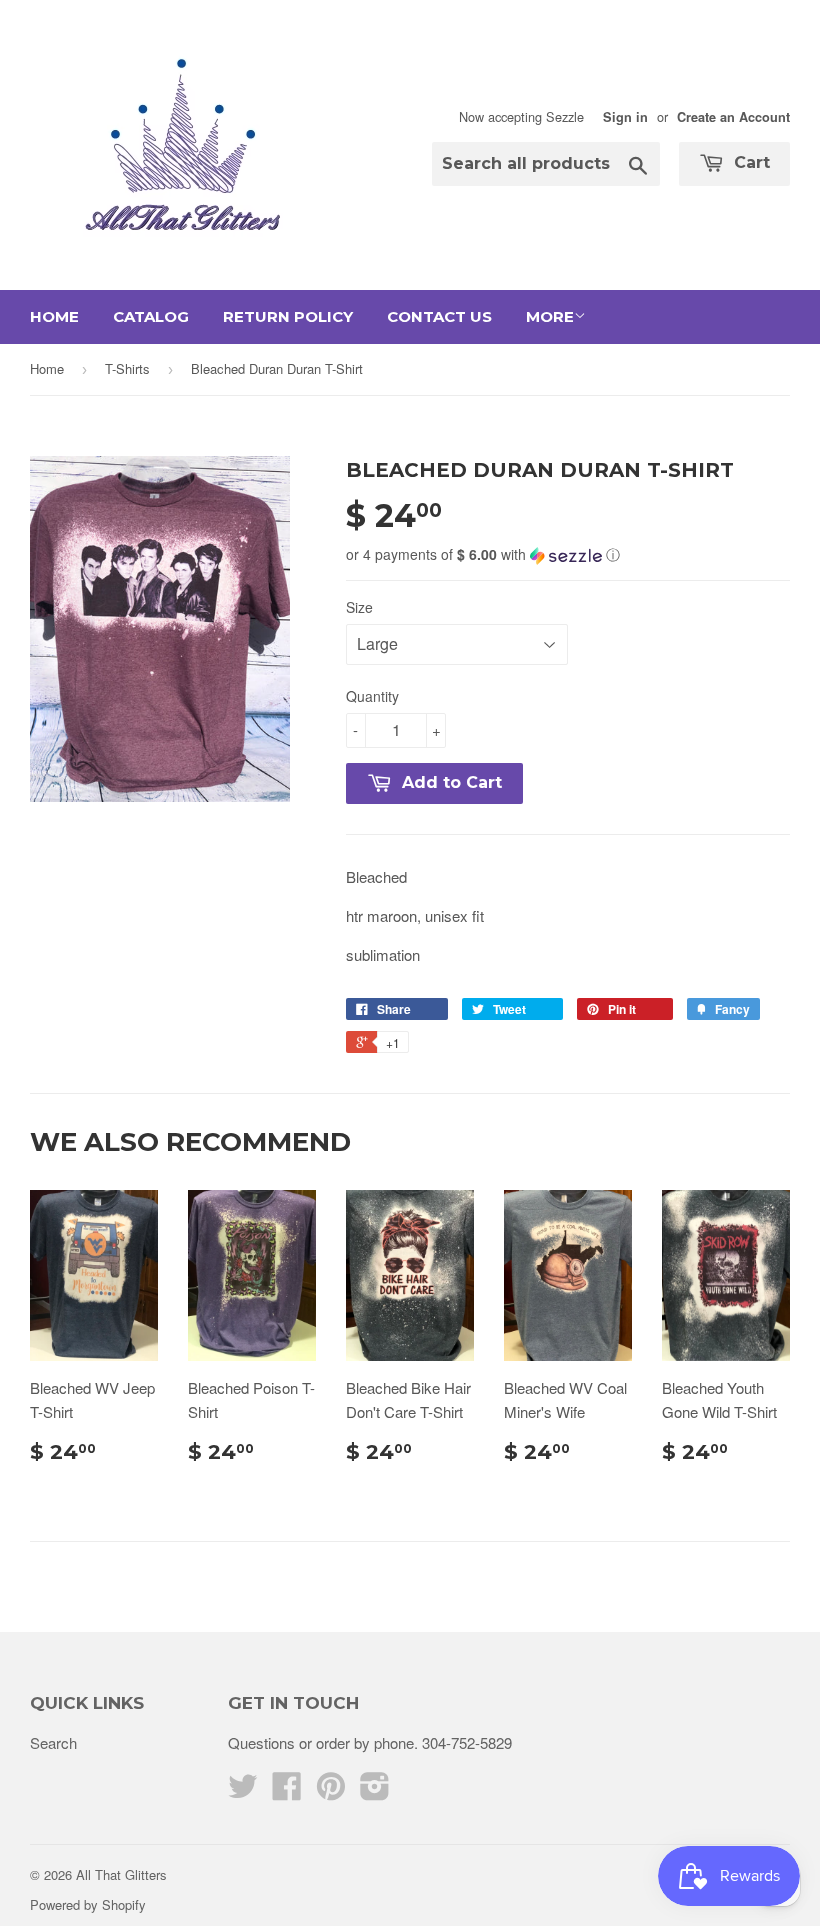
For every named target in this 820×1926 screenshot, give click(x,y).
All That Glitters (121, 1874)
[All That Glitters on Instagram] (375, 1791)
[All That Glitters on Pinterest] (331, 1791)
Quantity (372, 696)
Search (53, 1742)
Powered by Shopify (88, 1904)
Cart (749, 162)
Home (54, 316)
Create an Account (733, 117)
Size (359, 607)
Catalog (151, 316)
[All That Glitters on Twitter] (243, 1791)
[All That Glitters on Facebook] (287, 1791)
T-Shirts (127, 368)
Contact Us (439, 316)
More (550, 316)
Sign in (625, 117)
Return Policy (288, 316)
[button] (568, 554)
